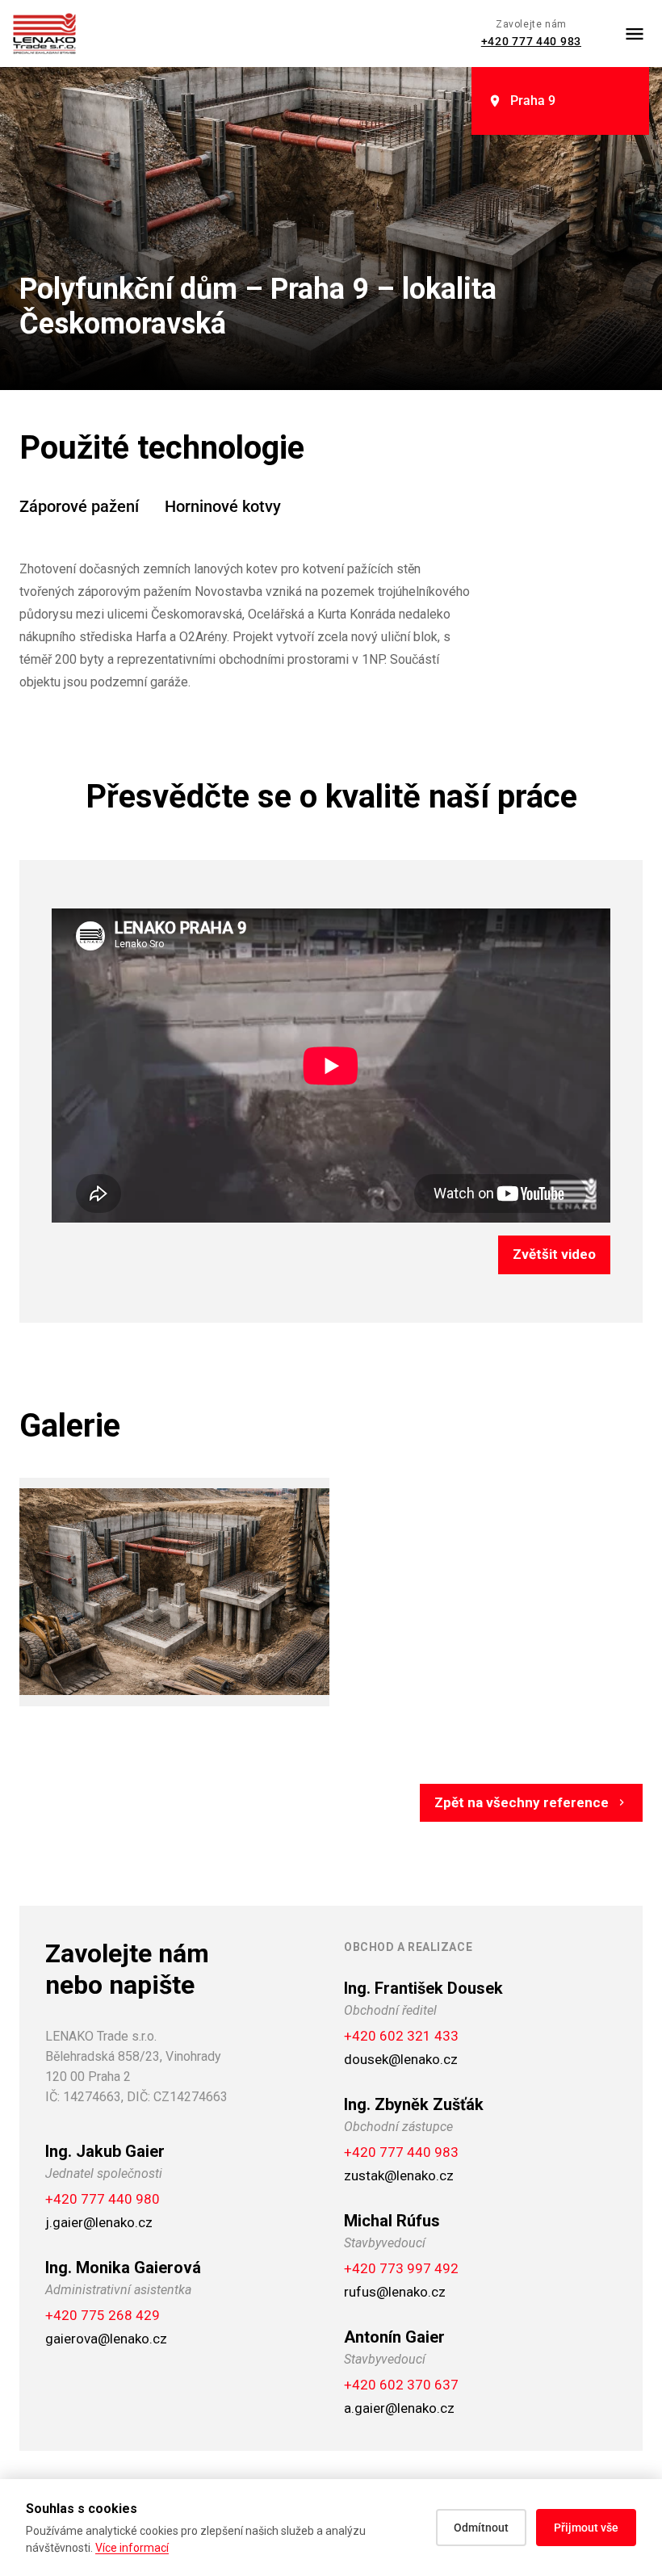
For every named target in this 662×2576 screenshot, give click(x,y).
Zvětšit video (554, 1254)
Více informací (132, 2548)
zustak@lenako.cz (399, 2175)
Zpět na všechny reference (522, 1802)
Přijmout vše (586, 2528)
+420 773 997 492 (401, 2268)
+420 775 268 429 (103, 2315)
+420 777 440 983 (531, 41)
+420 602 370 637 (401, 2385)
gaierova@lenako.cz (106, 2339)
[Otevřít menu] (635, 34)
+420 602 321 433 (401, 2036)
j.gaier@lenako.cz (99, 2222)
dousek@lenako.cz (401, 2059)
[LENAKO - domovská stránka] (44, 34)
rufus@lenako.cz (395, 2292)
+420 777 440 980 (103, 2199)
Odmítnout (481, 2528)
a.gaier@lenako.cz (399, 2408)
